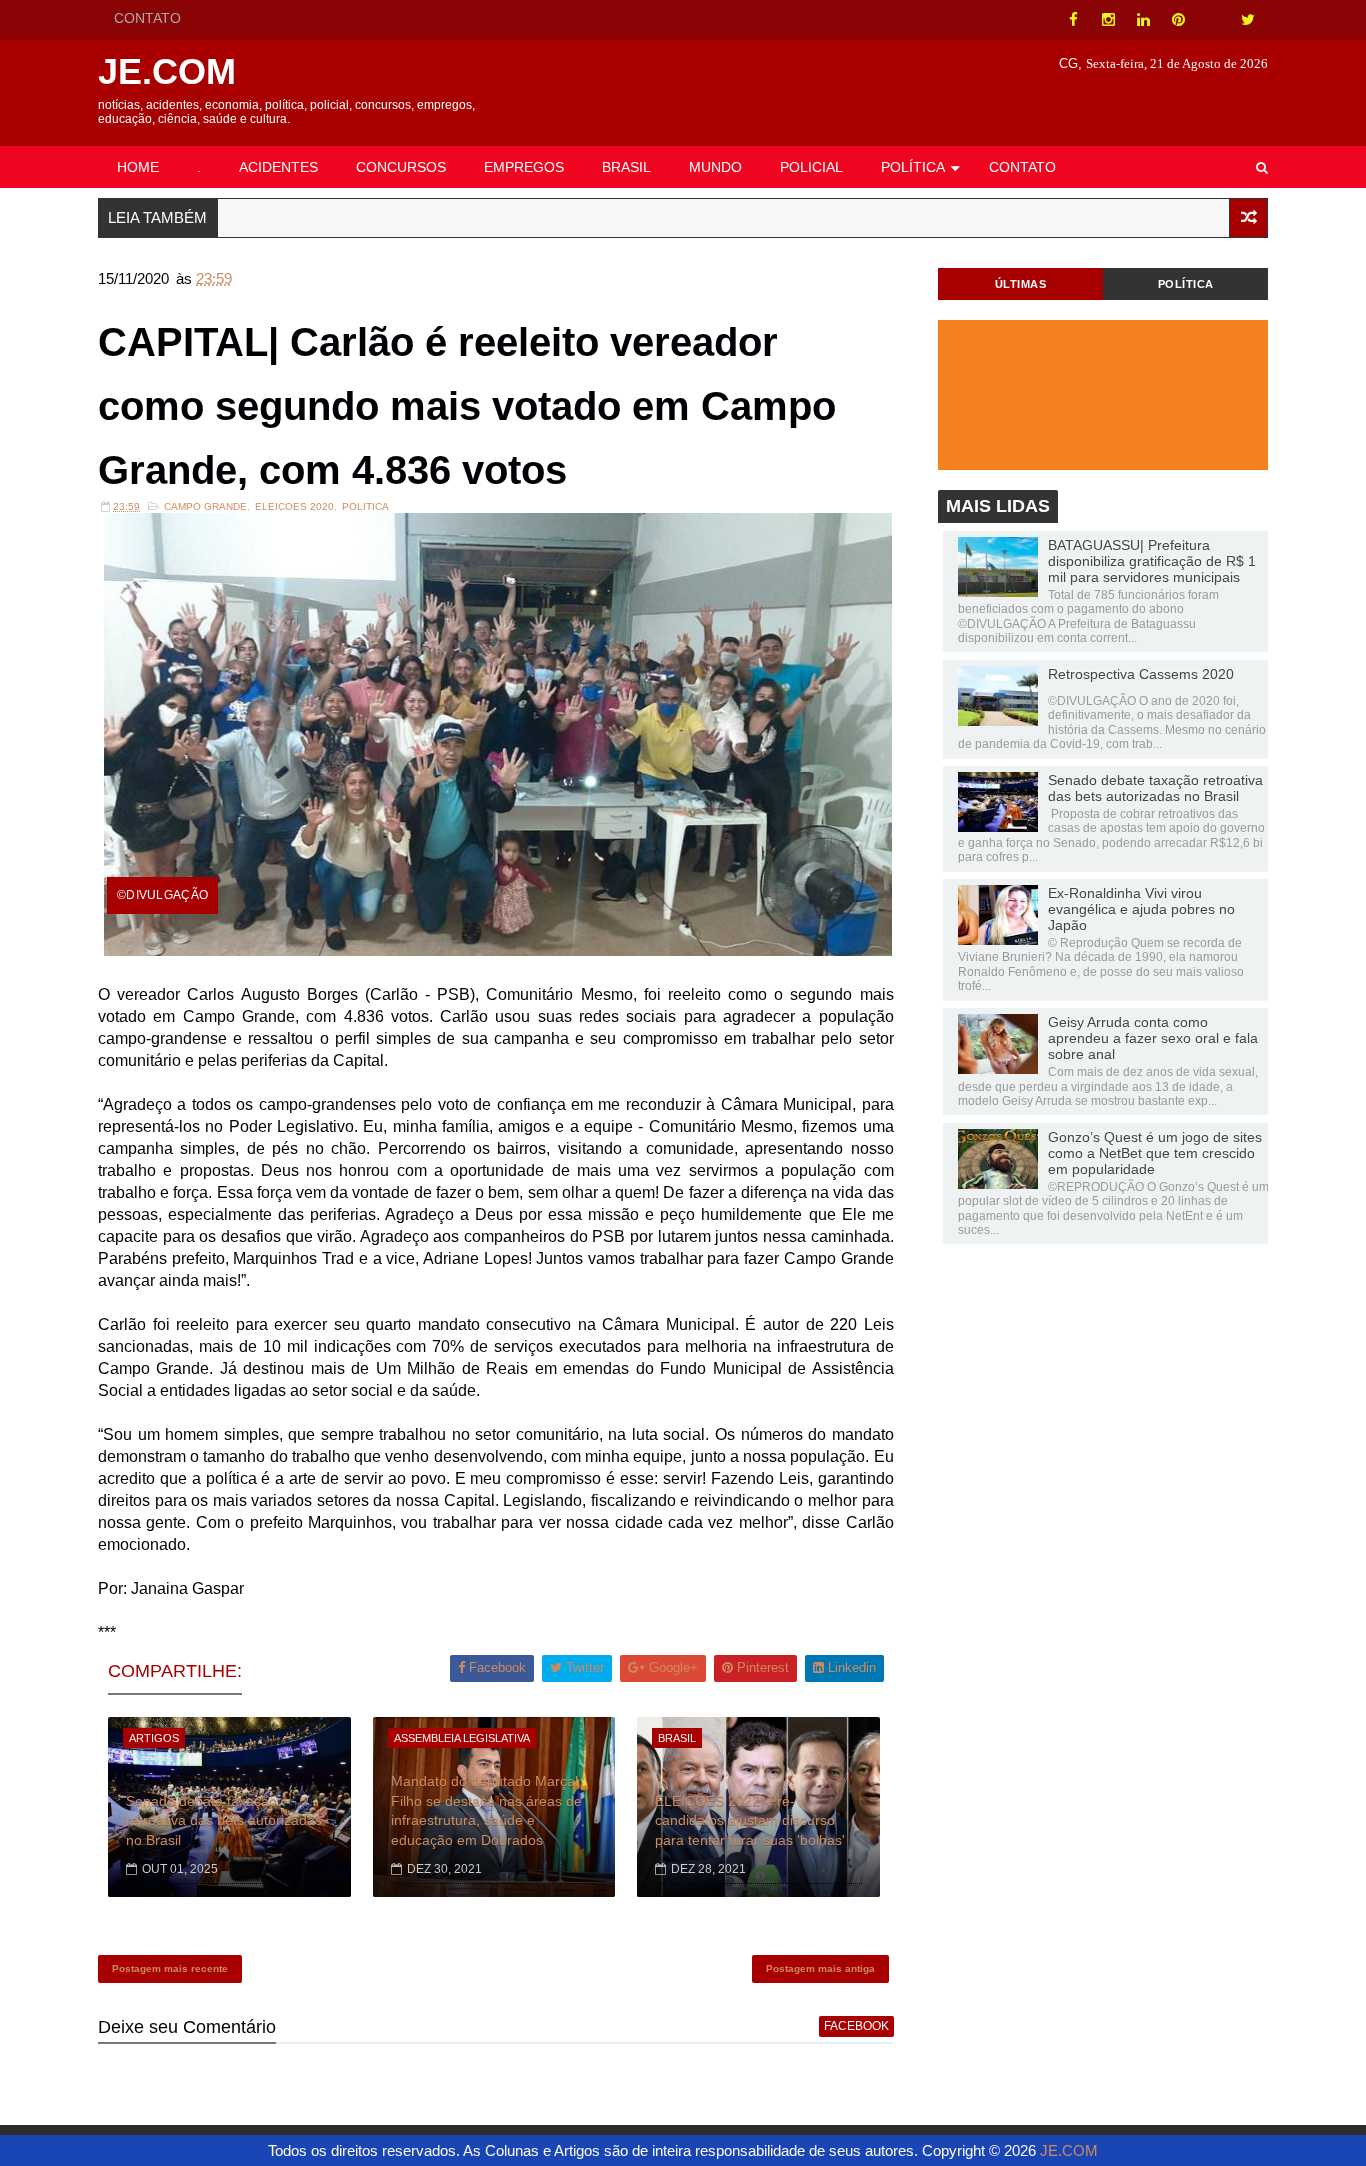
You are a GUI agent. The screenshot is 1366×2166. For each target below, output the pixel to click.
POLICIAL (811, 167)
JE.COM (167, 71)
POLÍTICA (913, 167)
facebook (856, 2026)
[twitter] (1248, 20)
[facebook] (1073, 20)
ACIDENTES (278, 167)
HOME (138, 167)
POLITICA (365, 506)
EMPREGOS (524, 167)
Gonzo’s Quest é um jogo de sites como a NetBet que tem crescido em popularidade (1155, 1153)
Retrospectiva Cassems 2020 (1141, 674)
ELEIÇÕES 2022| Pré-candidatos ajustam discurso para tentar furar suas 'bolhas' (750, 1820)
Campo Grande (205, 506)
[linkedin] (1143, 20)
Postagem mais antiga (820, 1968)
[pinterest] (1178, 20)
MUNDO (715, 167)
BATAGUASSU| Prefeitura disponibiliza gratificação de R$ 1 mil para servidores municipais (1152, 561)
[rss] (1213, 20)
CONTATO (147, 18)
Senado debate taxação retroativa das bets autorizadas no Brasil (224, 1820)
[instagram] (1108, 20)
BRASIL (626, 167)
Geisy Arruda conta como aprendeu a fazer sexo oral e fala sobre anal (1153, 1038)
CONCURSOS (401, 167)
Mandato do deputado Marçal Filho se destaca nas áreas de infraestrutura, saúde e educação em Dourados (486, 1810)
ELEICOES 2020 (294, 506)
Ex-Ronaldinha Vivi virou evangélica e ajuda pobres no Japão (1141, 909)
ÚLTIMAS (1021, 284)
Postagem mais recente (170, 1968)
